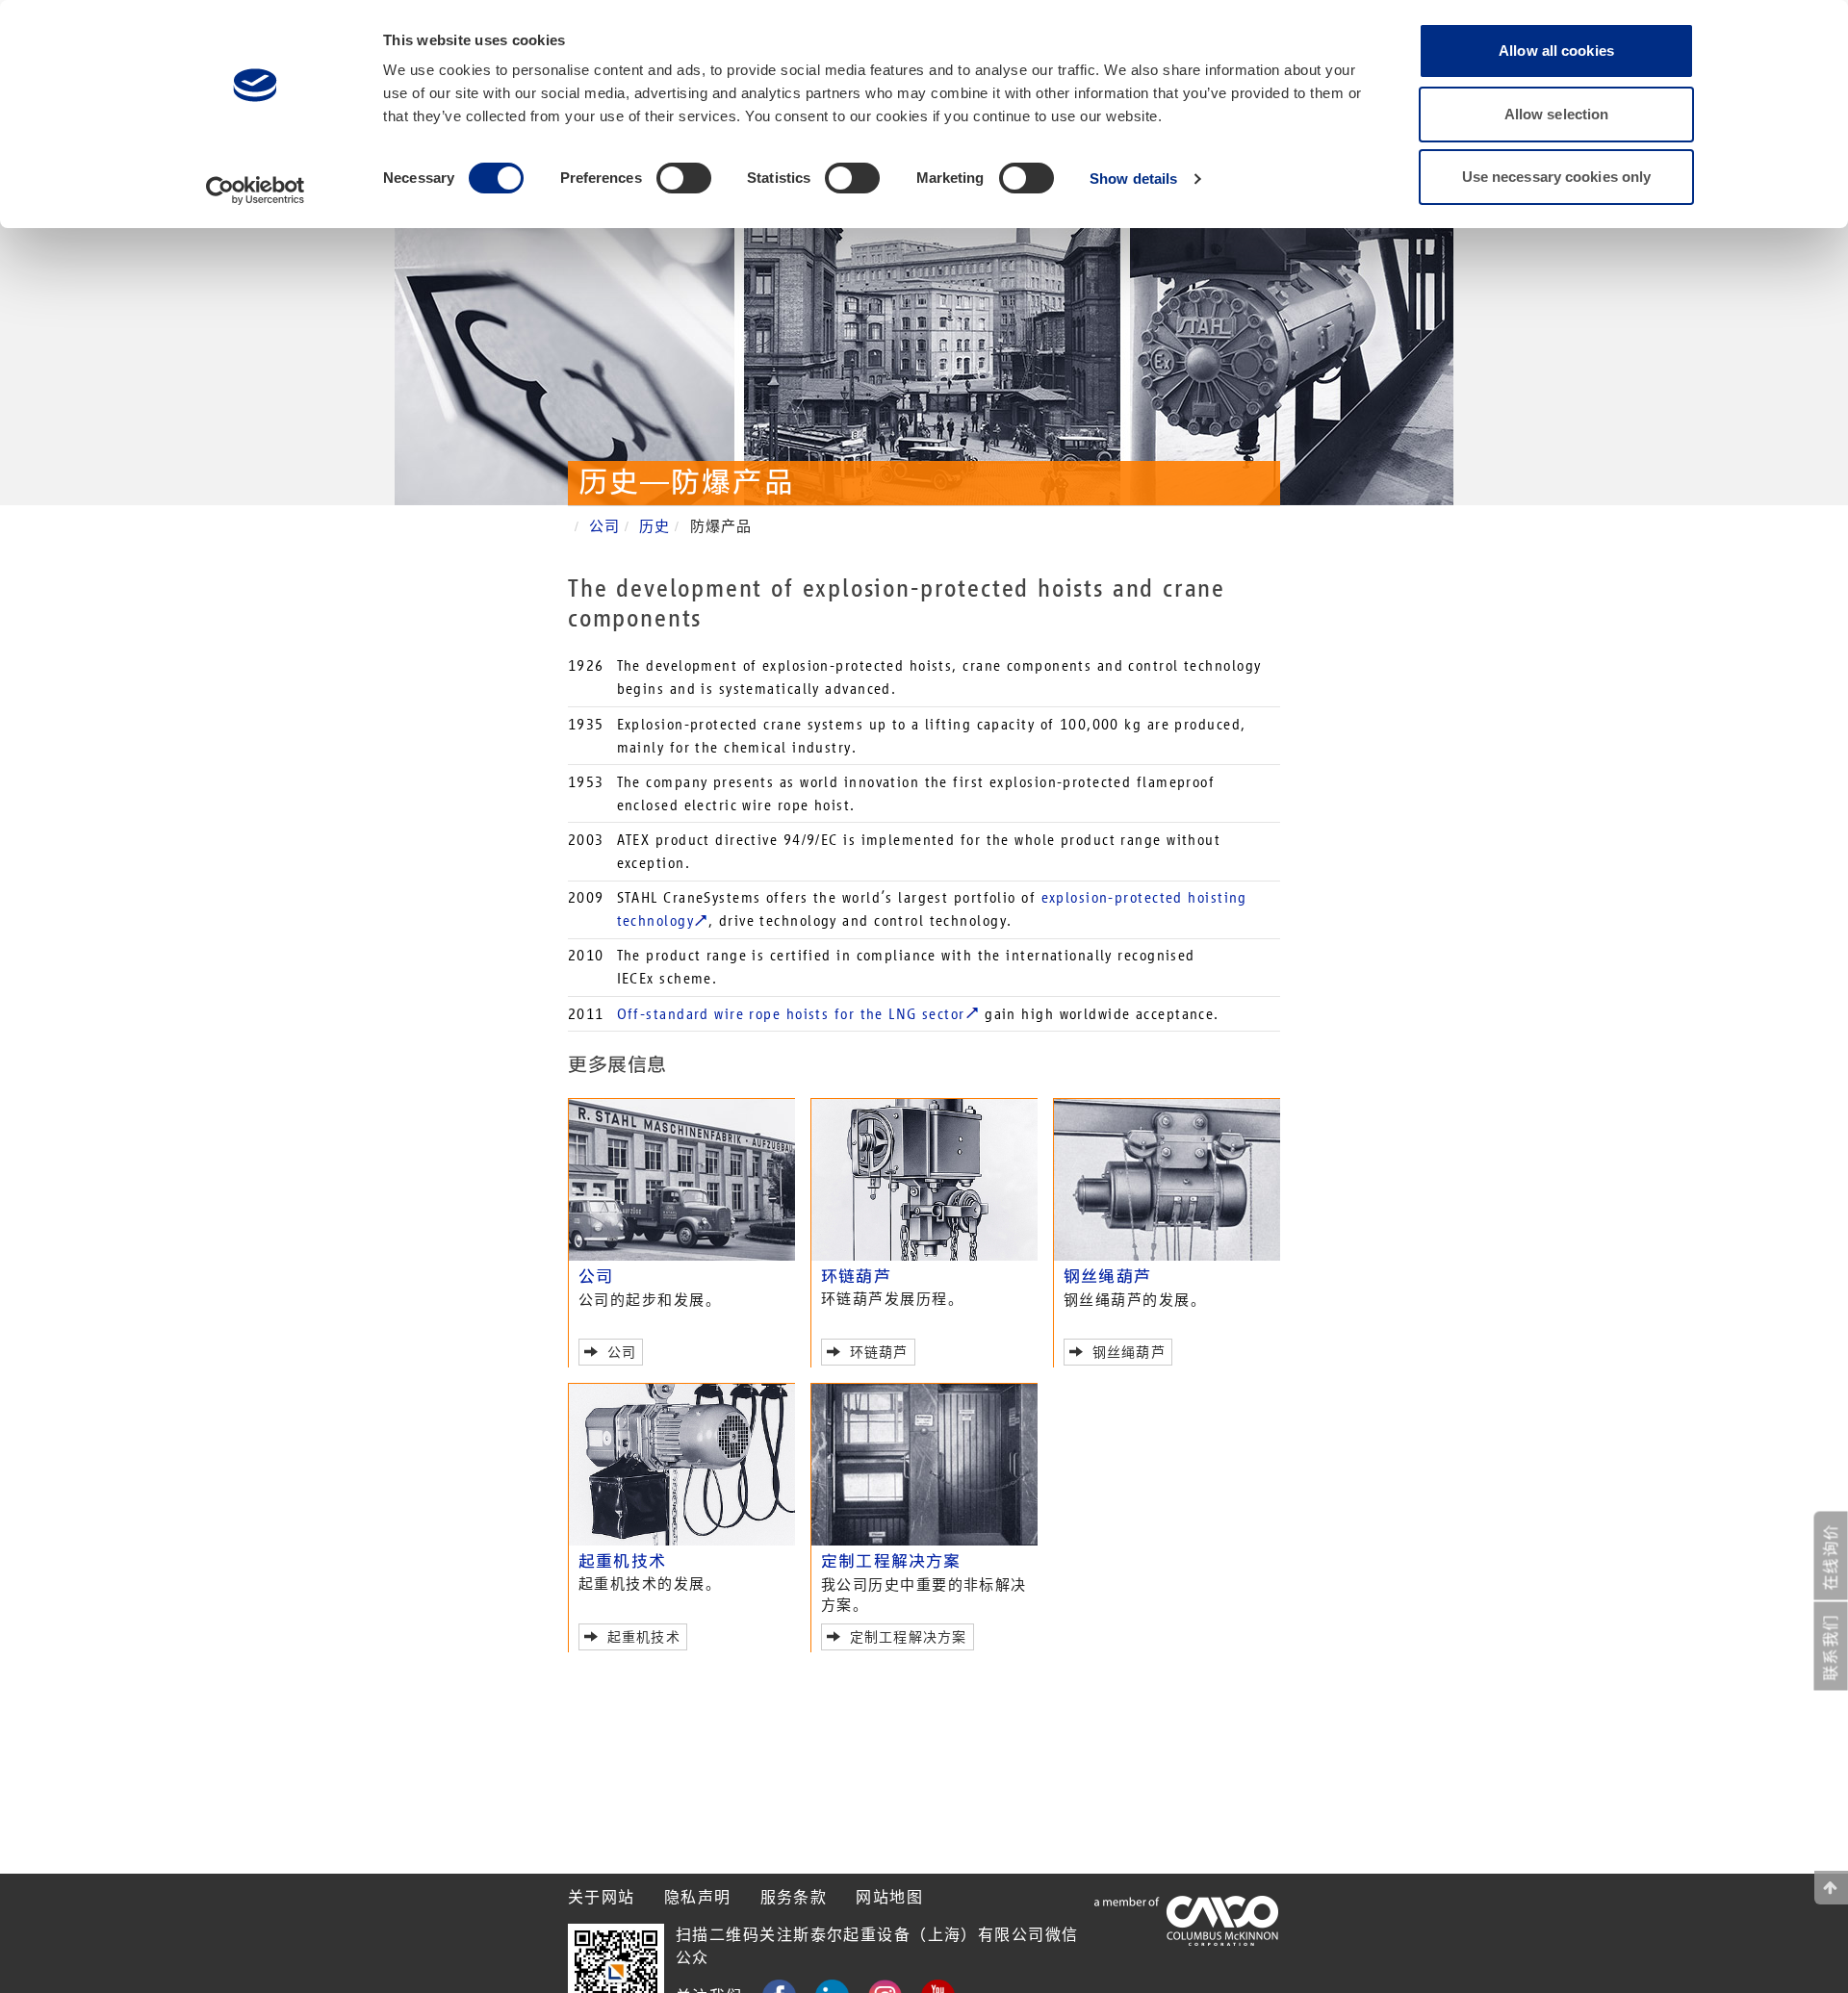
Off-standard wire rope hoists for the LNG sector (791, 1014)
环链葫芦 (856, 1277)
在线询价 (1831, 1557)
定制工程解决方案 (891, 1561)
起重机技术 (622, 1561)
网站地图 (889, 1897)
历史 (654, 526)
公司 (604, 526)
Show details (1133, 179)
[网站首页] (1831, 1888)
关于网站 (602, 1897)
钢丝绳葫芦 (1107, 1277)
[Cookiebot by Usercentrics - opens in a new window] (256, 191)
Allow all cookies (1556, 51)
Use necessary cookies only (1557, 177)
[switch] (684, 178)
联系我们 (1831, 1648)
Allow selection (1557, 114)
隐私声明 (698, 1897)
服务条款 (794, 1897)
